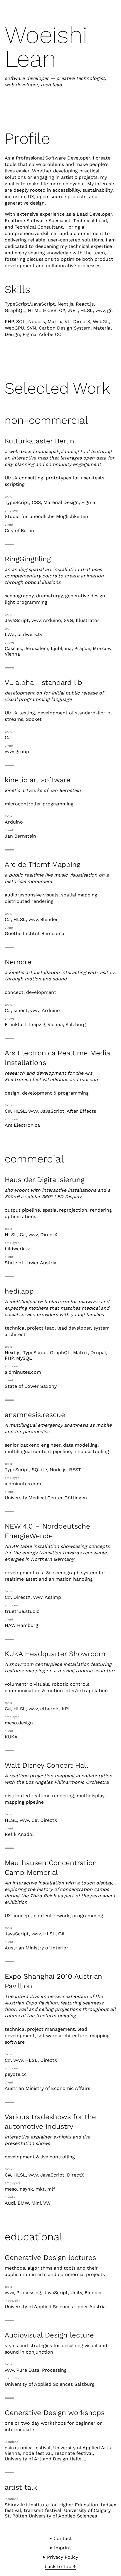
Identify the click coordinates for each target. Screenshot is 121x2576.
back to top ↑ (60, 2566)
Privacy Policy (63, 2557)
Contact (63, 2538)
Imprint (63, 2548)
